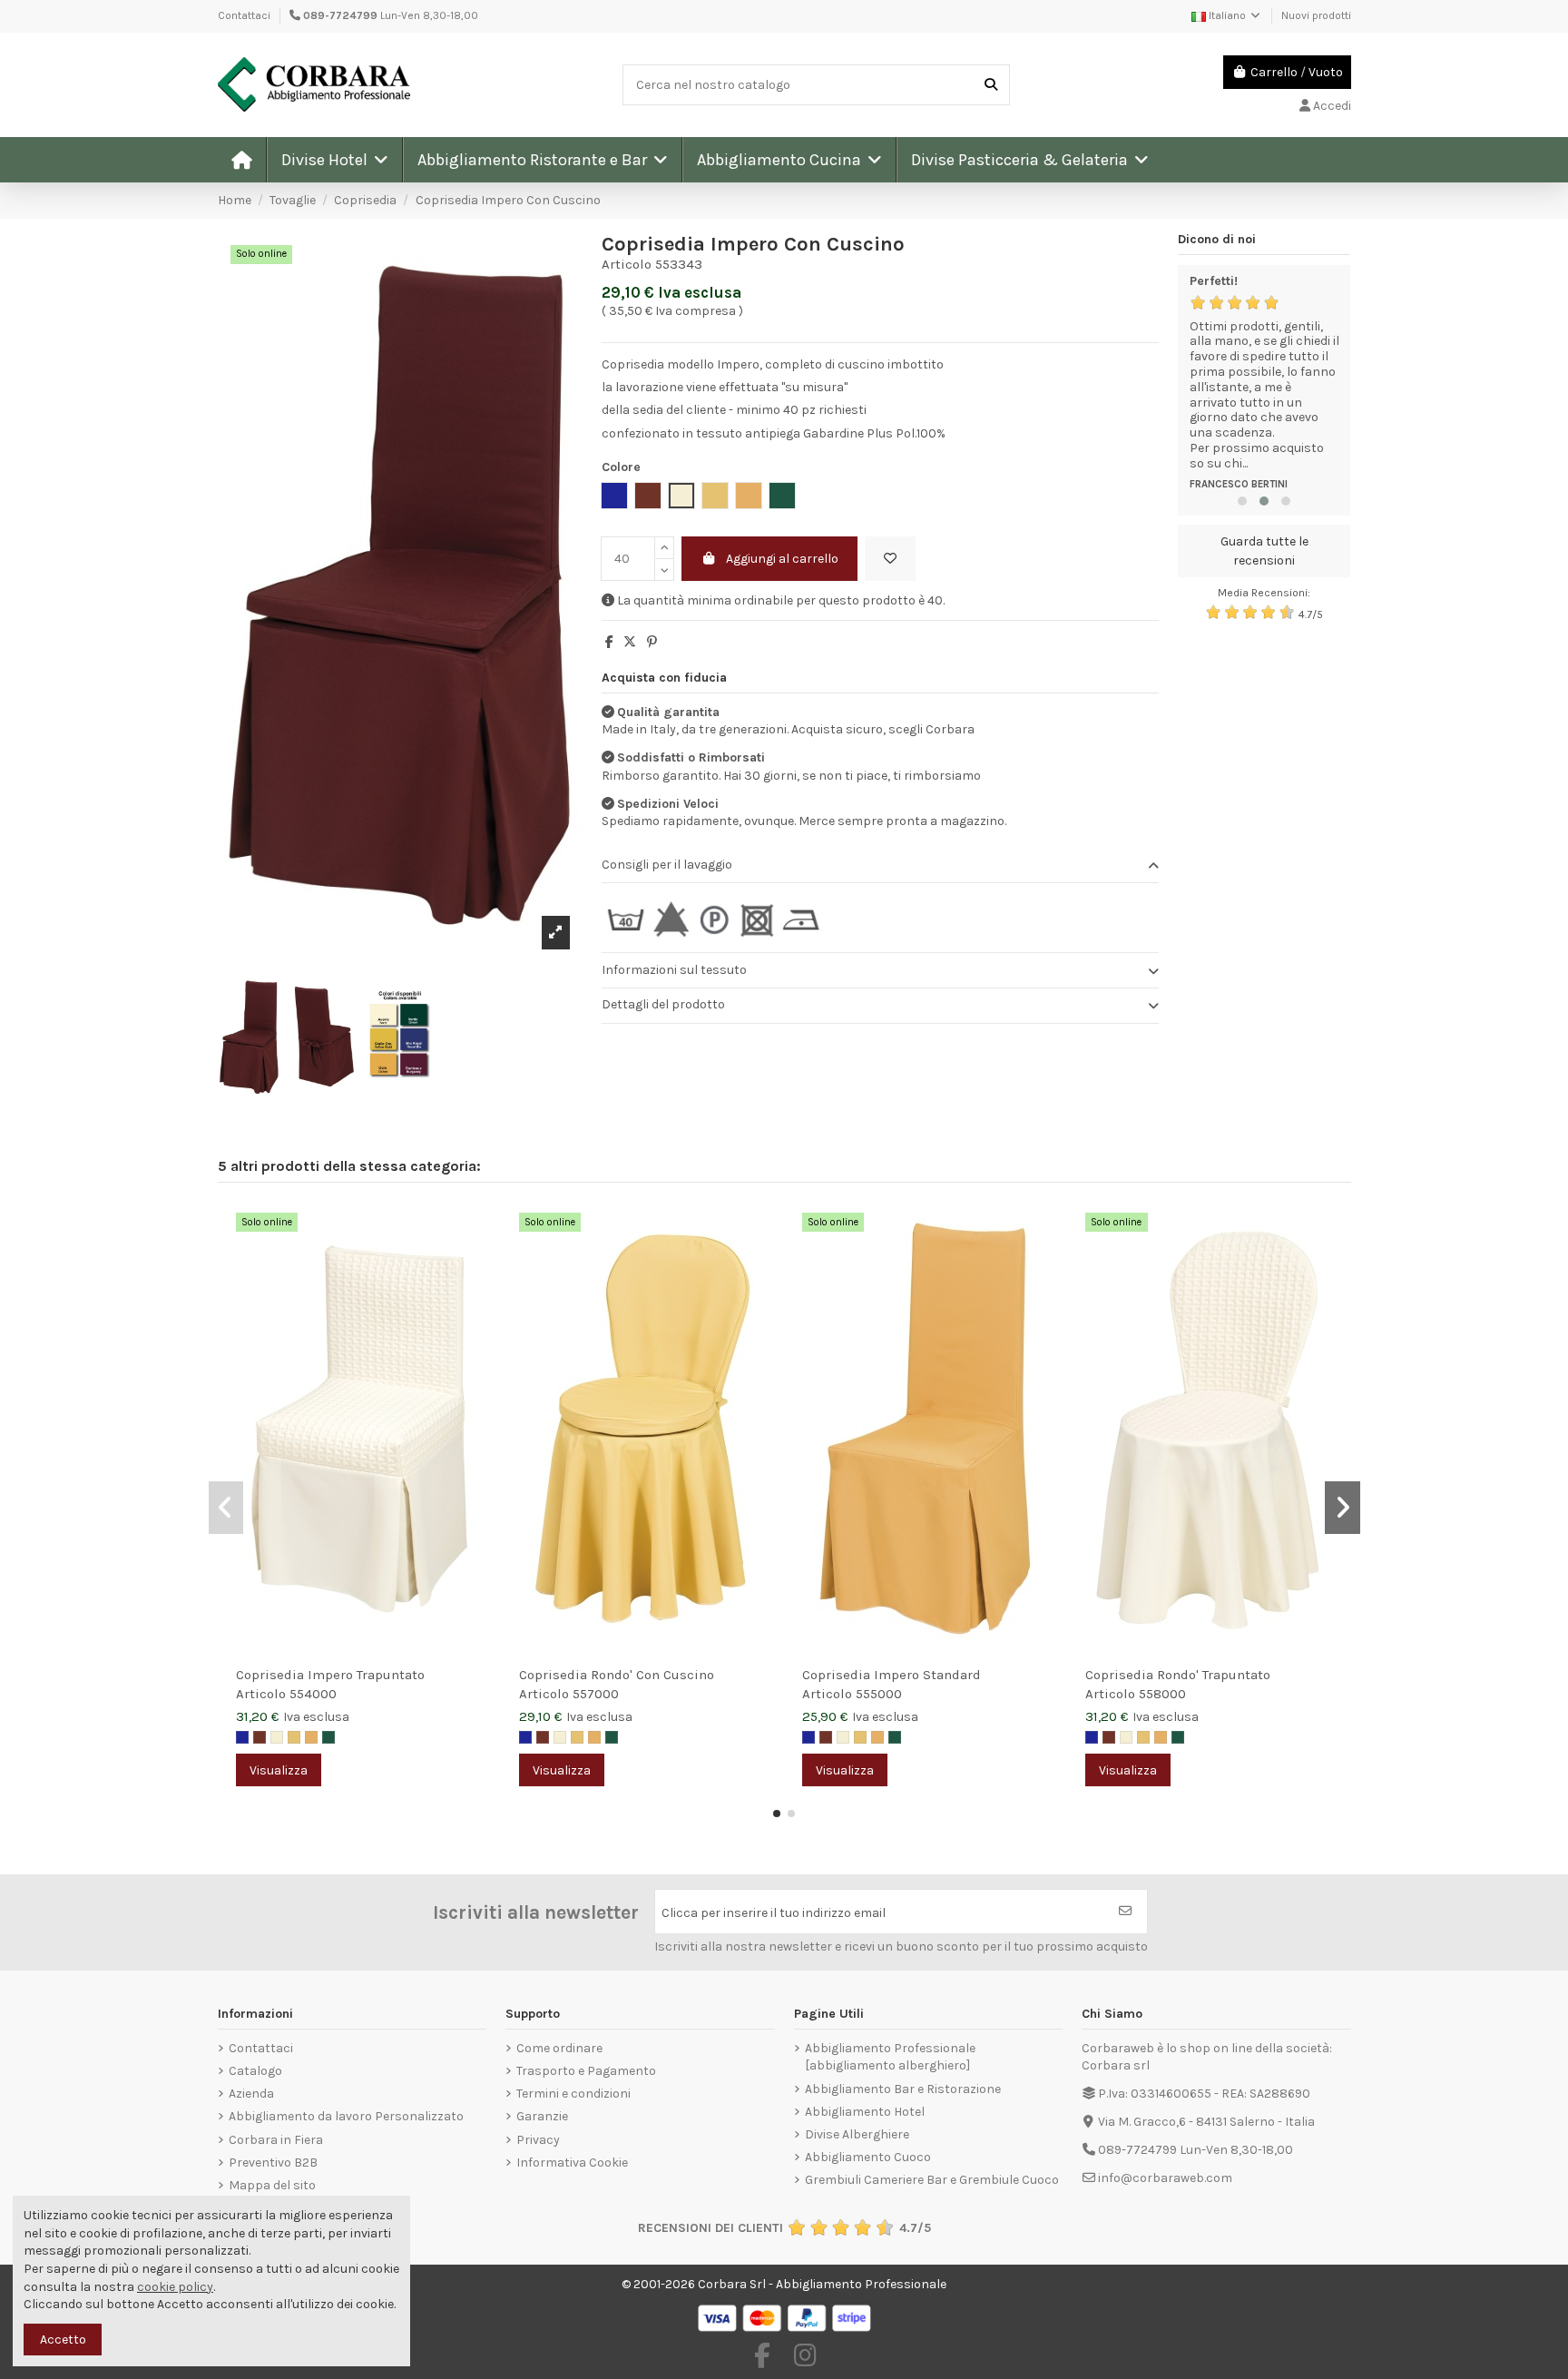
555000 (879, 1694)
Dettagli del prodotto (663, 1004)
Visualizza (279, 1770)
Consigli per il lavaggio (667, 865)
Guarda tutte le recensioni (1264, 551)
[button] (334, 160)
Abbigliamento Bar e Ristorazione (903, 2089)
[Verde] (328, 1737)
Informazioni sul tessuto (674, 970)
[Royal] (242, 1737)
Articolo (627, 264)
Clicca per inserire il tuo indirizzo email (774, 1913)
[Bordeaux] (260, 1737)
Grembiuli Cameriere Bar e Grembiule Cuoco (932, 2180)
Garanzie (542, 2116)
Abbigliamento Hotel (865, 2112)
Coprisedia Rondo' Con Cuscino (617, 1675)
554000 (313, 1694)
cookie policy (175, 2287)
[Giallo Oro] (294, 1737)
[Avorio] (277, 1737)
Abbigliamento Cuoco (868, 2157)
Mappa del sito (272, 2185)
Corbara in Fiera (276, 2140)
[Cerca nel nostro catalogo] (991, 85)
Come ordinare (559, 2048)
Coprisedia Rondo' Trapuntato (1178, 1675)
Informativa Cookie (572, 2163)
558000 (1162, 1694)
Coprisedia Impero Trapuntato (330, 1675)
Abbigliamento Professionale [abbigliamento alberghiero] (890, 2057)
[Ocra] (311, 1737)
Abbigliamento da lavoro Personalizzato (346, 2116)
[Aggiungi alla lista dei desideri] (890, 559)
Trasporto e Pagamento (586, 2071)
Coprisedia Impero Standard (892, 1675)
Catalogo (255, 2071)
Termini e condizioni (573, 2094)
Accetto (63, 2340)
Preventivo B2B (273, 2163)
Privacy (538, 2140)
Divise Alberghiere (857, 2134)
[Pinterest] (652, 642)
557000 (596, 1694)
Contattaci (244, 15)
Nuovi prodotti (1316, 15)
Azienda (251, 2094)
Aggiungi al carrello (782, 559)
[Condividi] (609, 642)
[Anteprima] (477, 1263)
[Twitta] (630, 642)
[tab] (880, 865)
